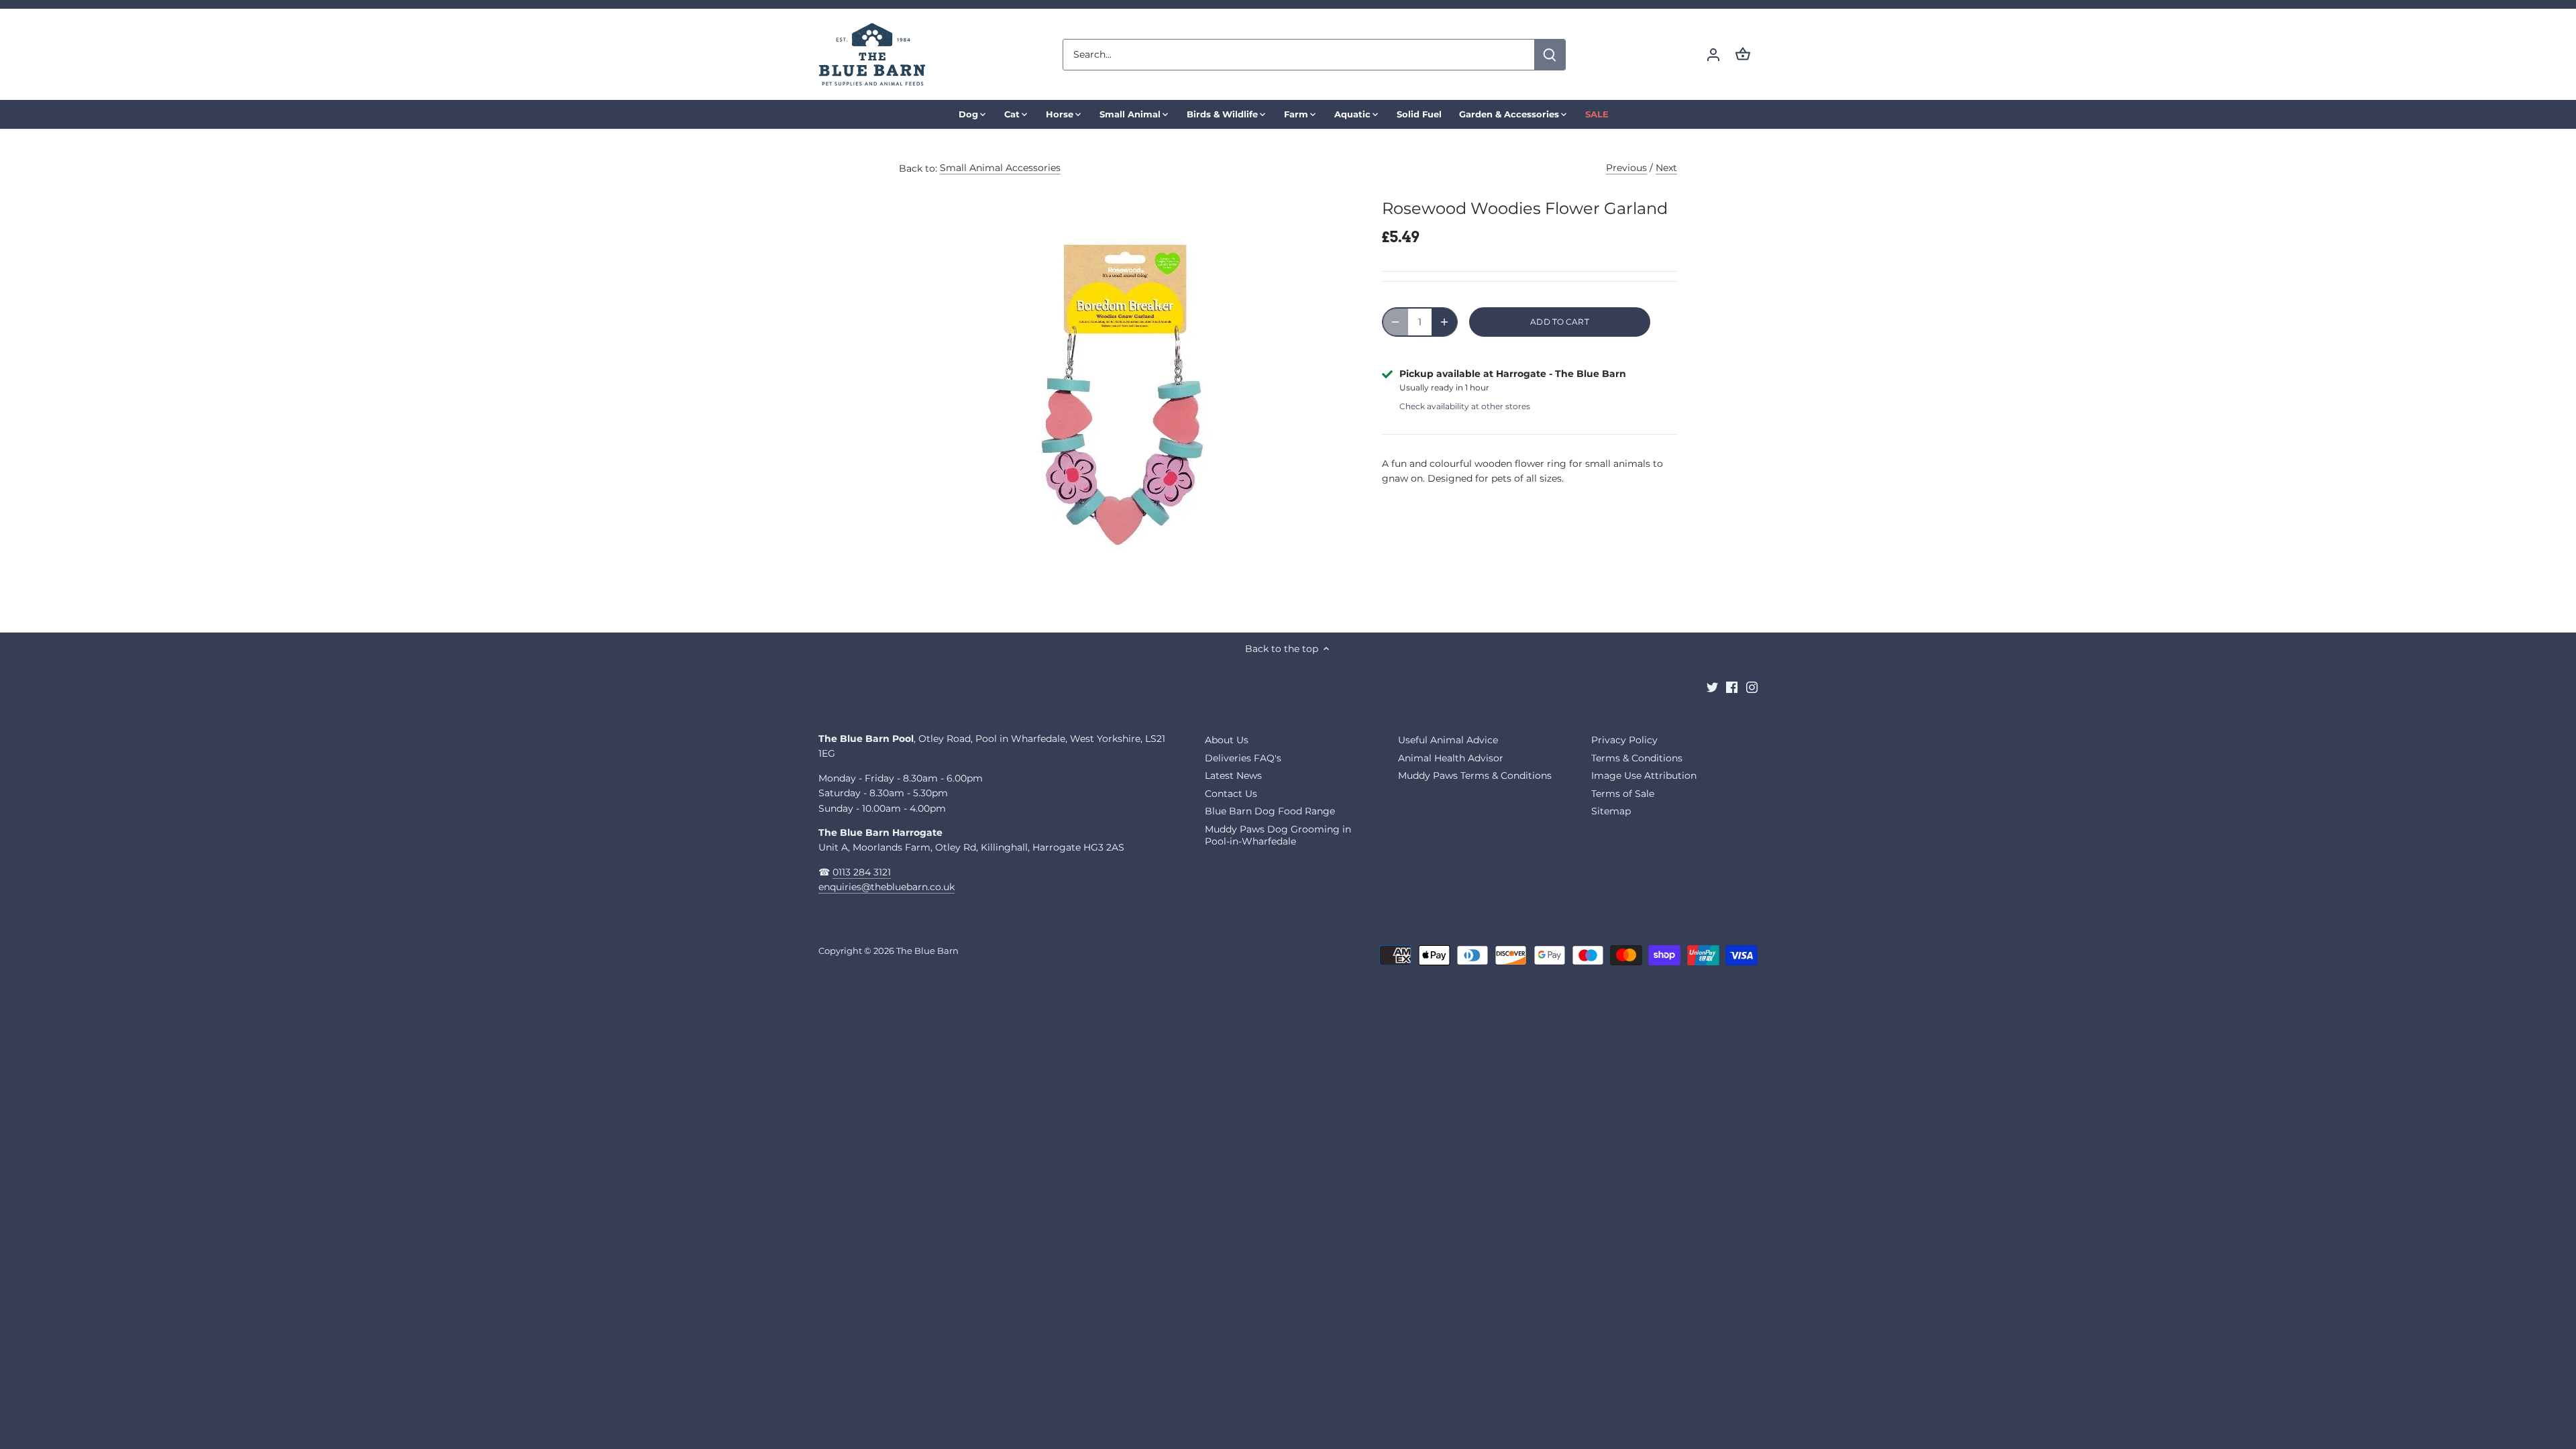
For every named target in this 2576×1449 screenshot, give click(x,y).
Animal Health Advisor (1451, 758)
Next (1666, 168)
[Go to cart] (1743, 55)
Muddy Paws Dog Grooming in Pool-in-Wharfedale (1278, 835)
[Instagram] (1752, 687)
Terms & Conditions (1637, 758)
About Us (1227, 740)
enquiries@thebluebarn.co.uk (887, 887)
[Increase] (1444, 322)
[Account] (1713, 55)
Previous (1626, 168)
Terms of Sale (1623, 794)
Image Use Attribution (1644, 775)
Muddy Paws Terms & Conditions (1475, 775)
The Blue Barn (927, 951)
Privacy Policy (1624, 740)
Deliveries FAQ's (1243, 758)
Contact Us (1231, 794)
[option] (1124, 392)
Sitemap (1611, 811)
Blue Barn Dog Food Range (1270, 811)
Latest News (1233, 775)
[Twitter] (1712, 687)
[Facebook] (1732, 687)
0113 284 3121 (862, 872)
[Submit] (1550, 55)
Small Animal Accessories (1000, 168)
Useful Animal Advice (1448, 740)
